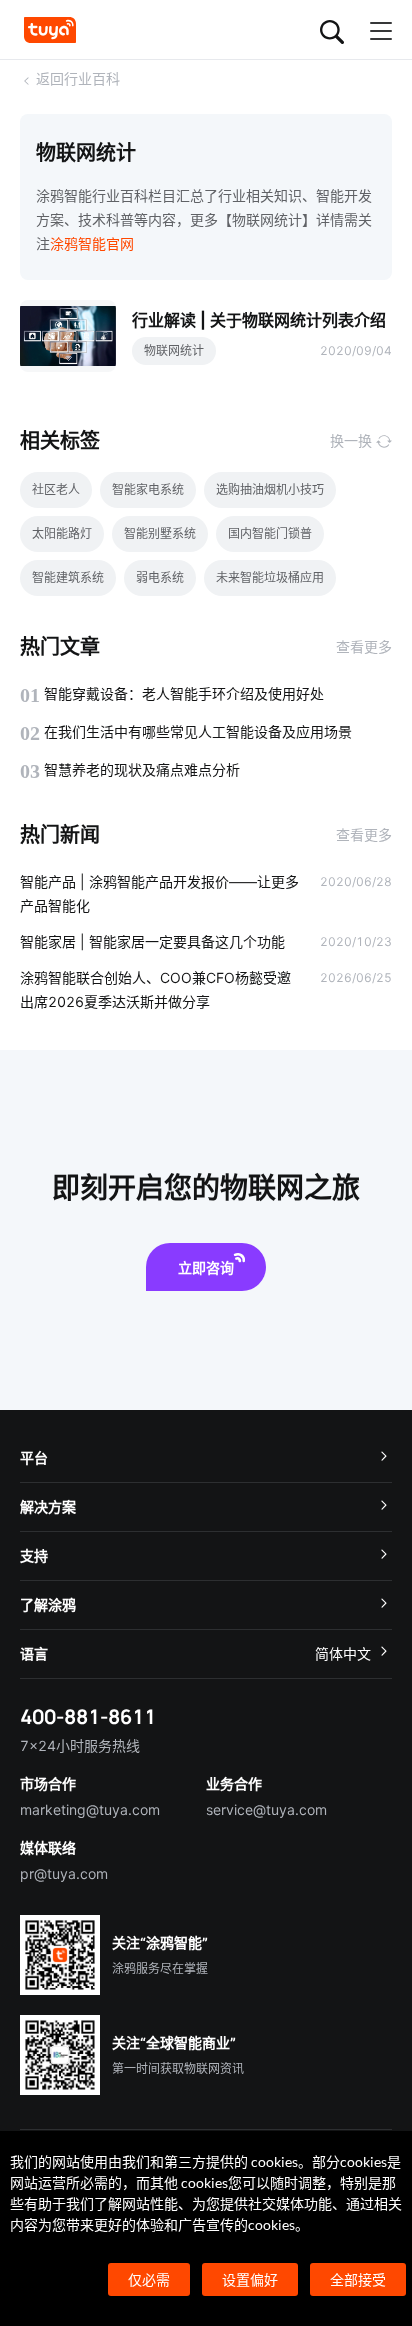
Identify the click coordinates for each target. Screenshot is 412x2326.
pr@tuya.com (64, 1873)
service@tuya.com (266, 1809)
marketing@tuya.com (90, 1809)
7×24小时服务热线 (80, 1745)
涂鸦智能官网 (92, 243)
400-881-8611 (88, 1716)
